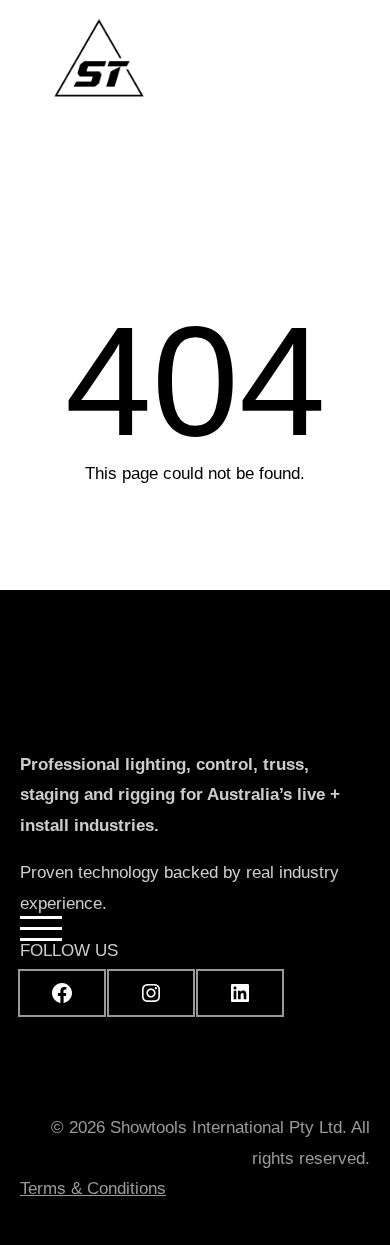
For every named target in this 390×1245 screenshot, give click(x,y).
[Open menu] (349, 76)
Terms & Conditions (93, 1188)
